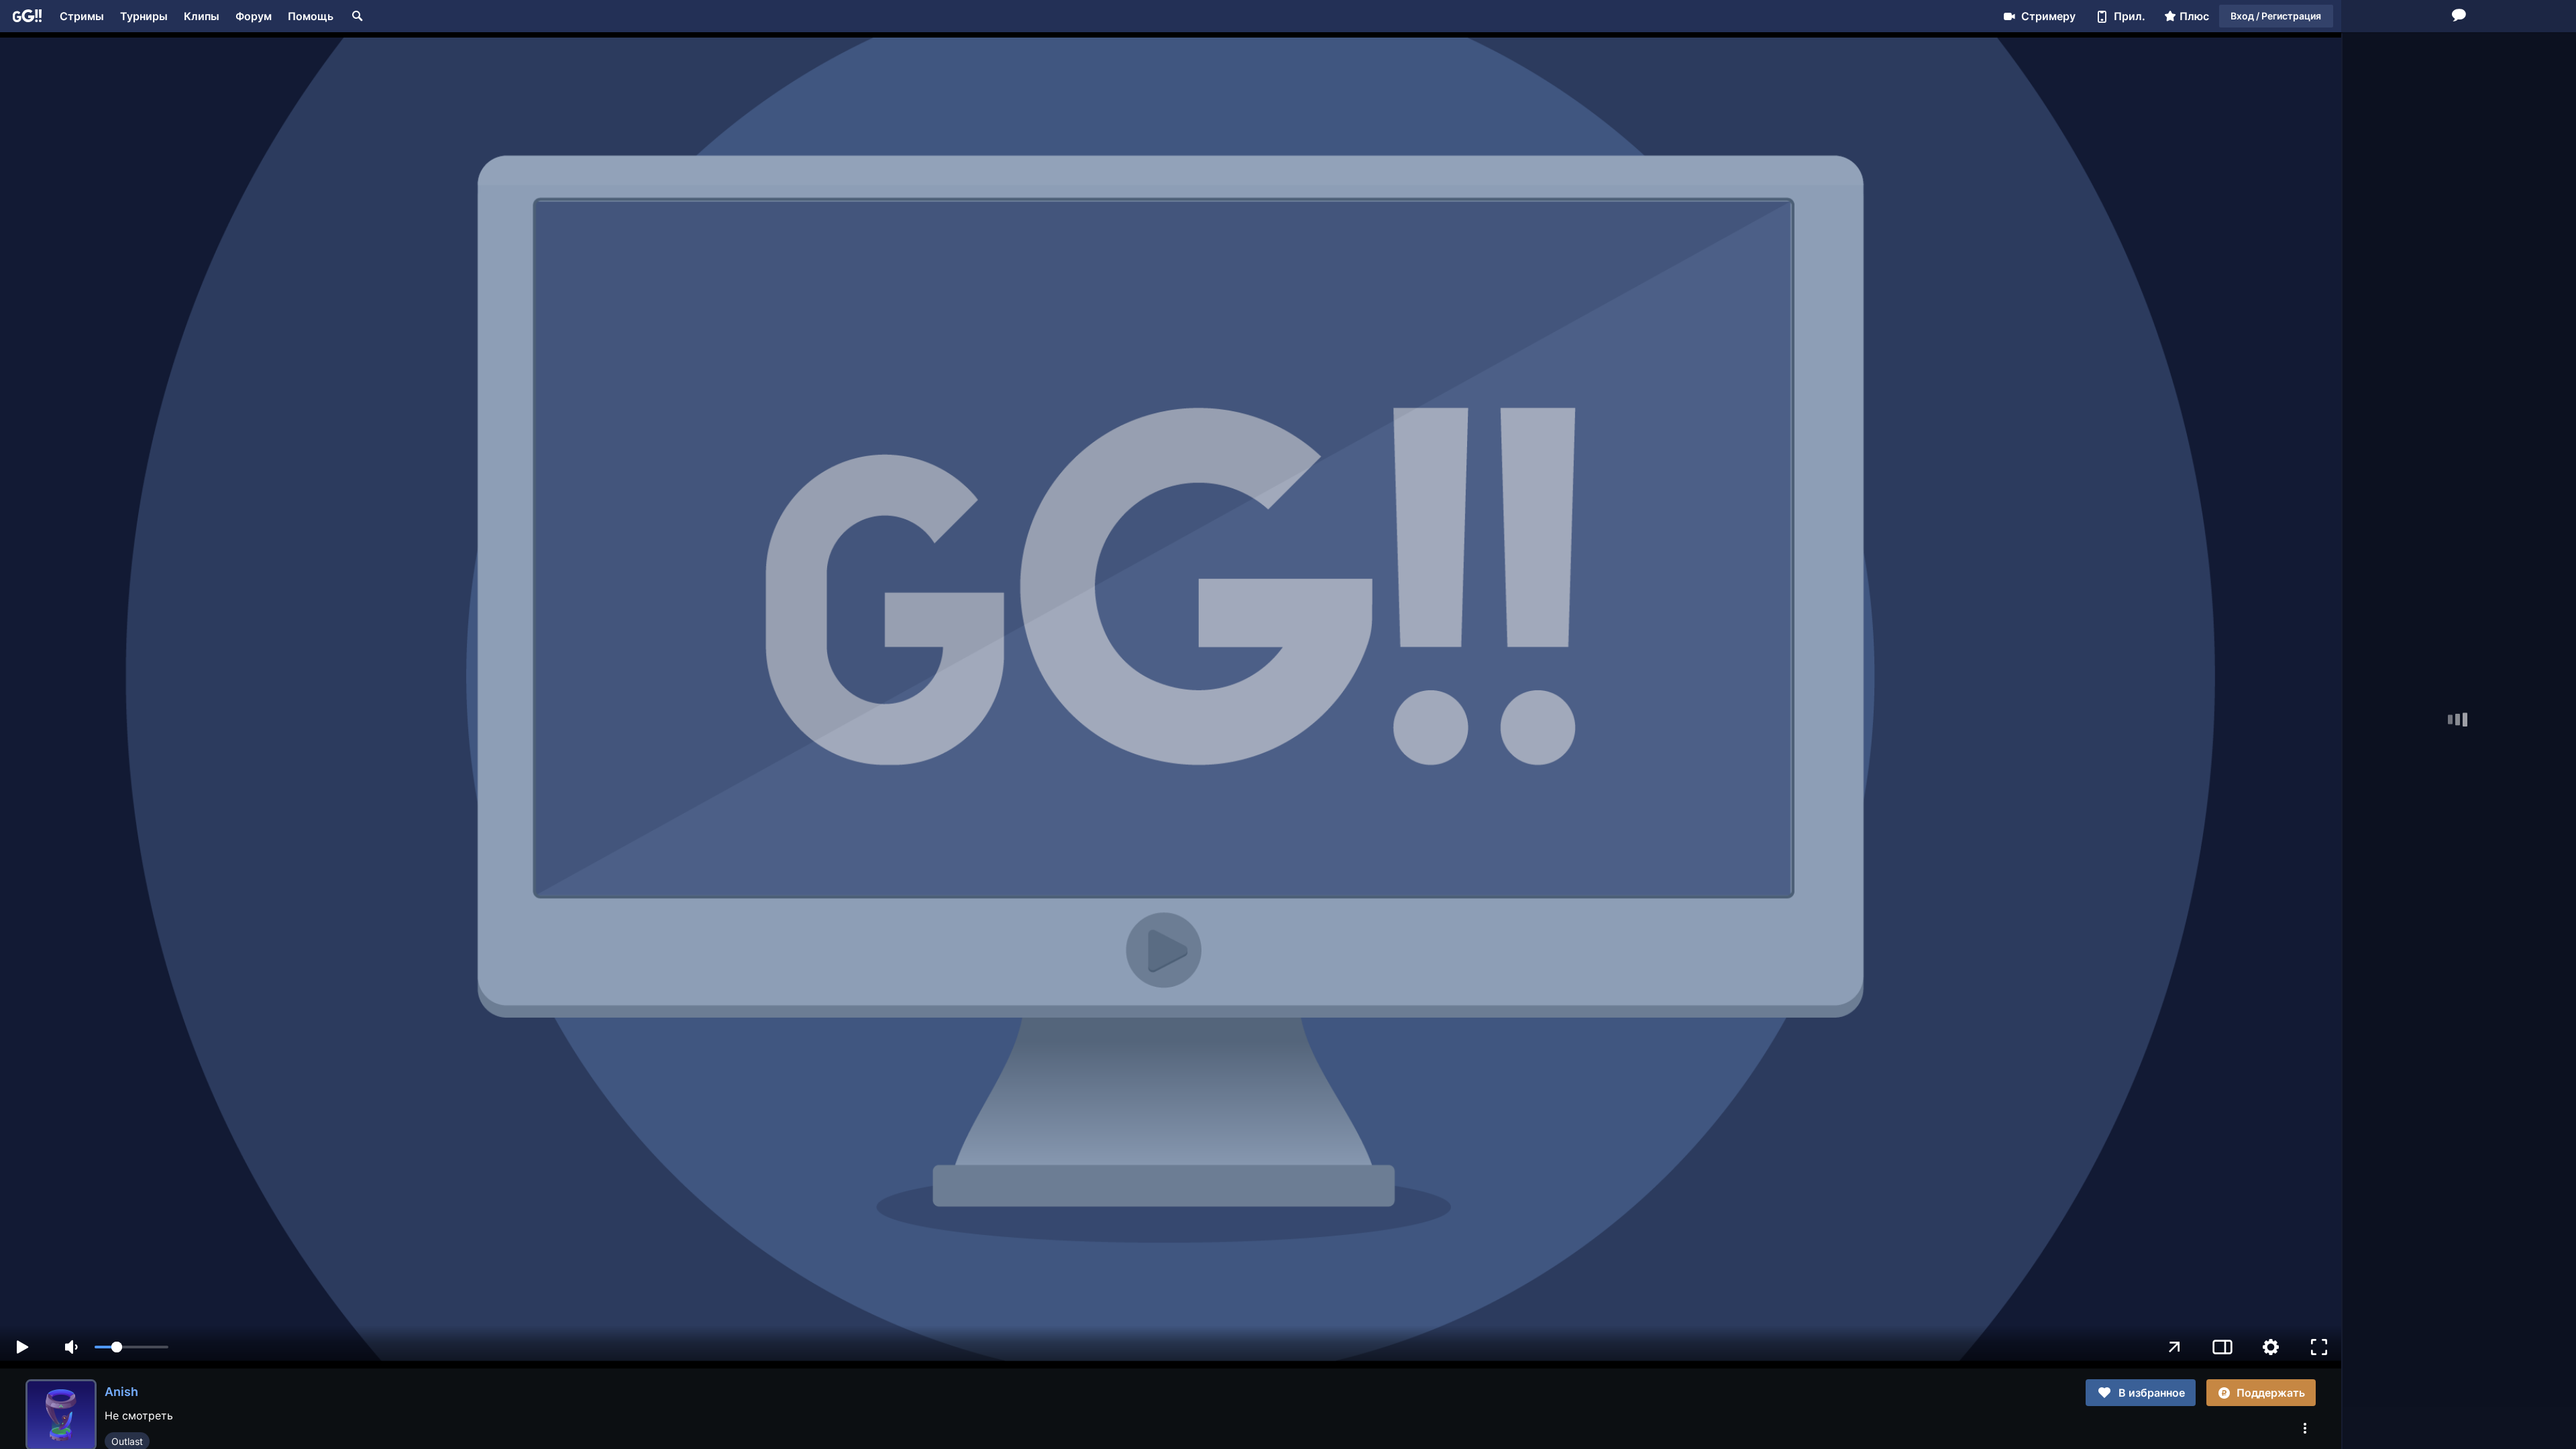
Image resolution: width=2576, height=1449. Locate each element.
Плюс (2194, 16)
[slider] (131, 1347)
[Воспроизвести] (22, 1347)
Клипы (202, 16)
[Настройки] (2271, 1347)
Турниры (144, 16)
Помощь (311, 16)
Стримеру (2048, 16)
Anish (121, 1392)
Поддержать (2271, 1393)
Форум (254, 16)
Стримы (82, 16)
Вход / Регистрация (2276, 16)
